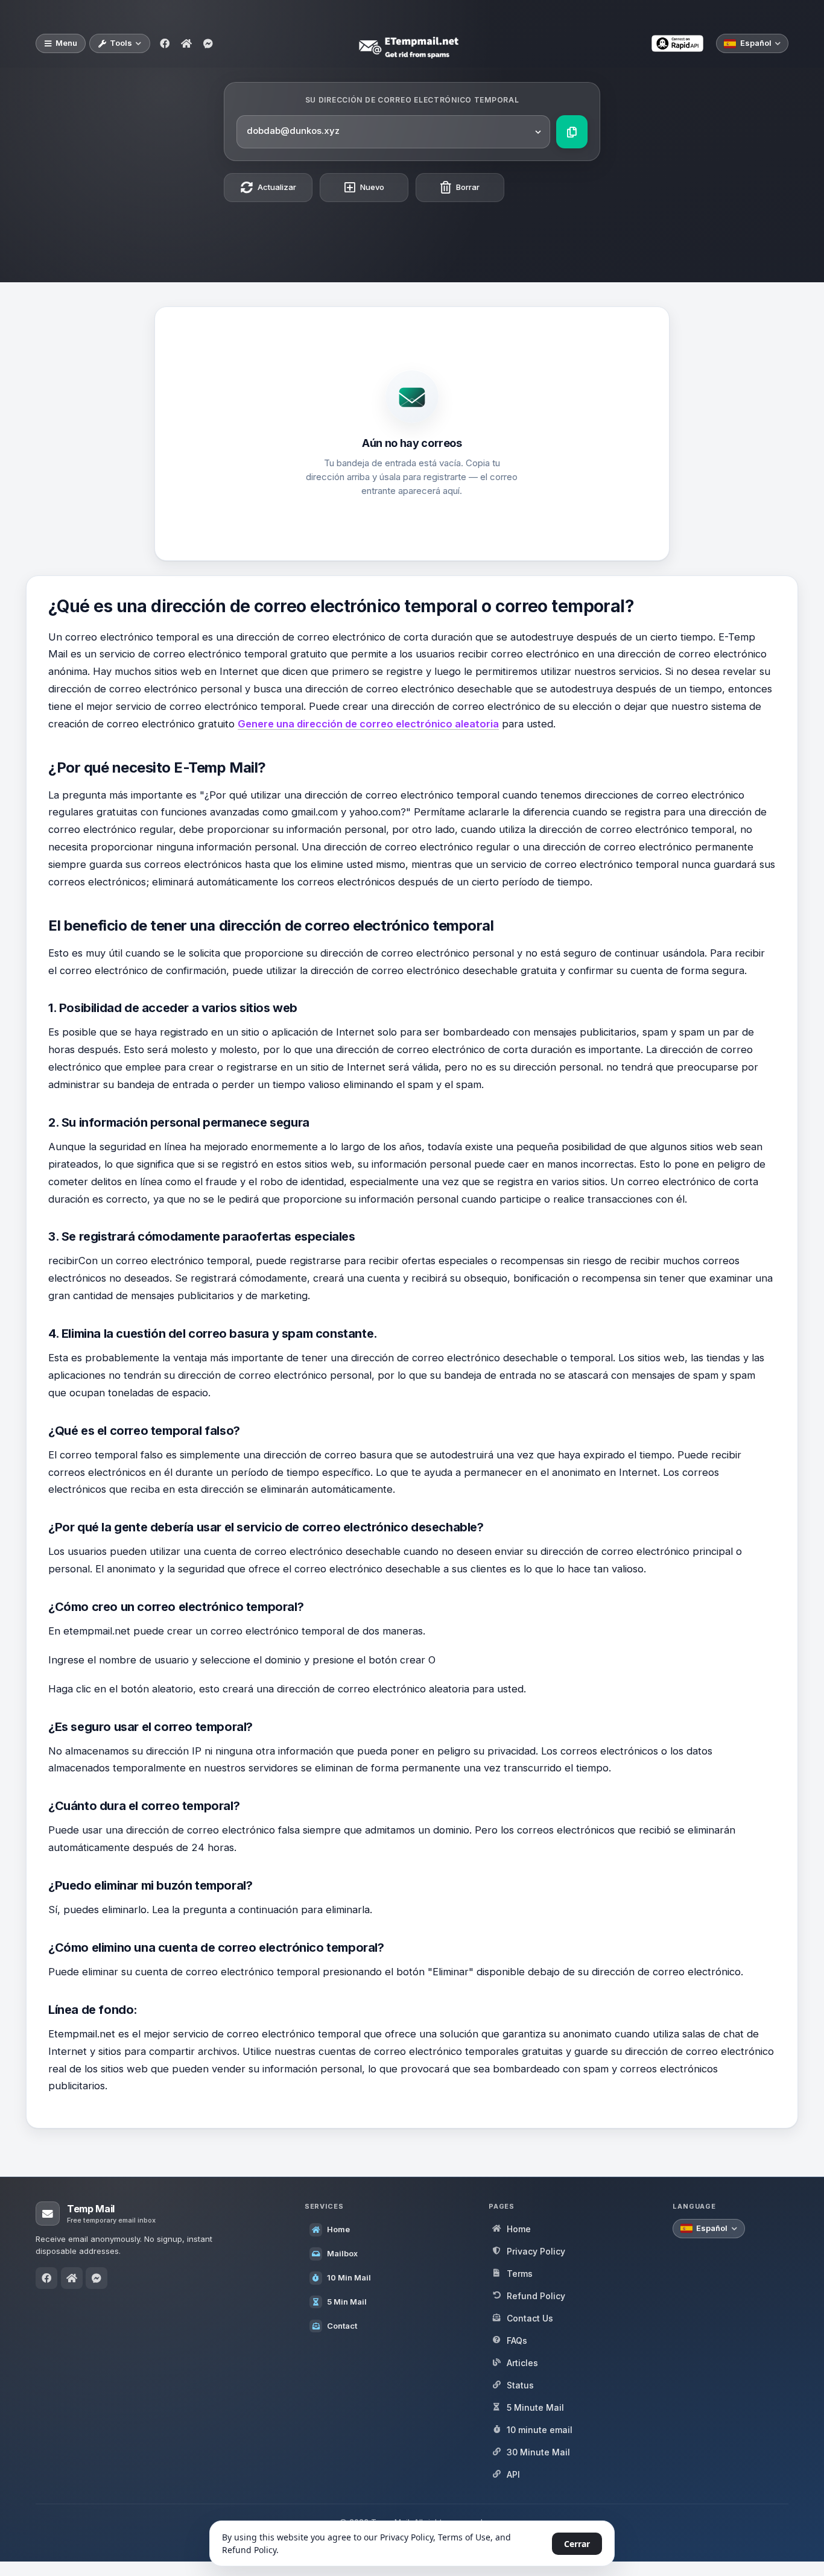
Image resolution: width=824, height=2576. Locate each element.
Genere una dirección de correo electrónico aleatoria (368, 724)
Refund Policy (249, 2550)
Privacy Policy (407, 2537)
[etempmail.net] (186, 43)
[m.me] (208, 43)
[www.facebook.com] (165, 43)
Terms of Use (464, 2537)
